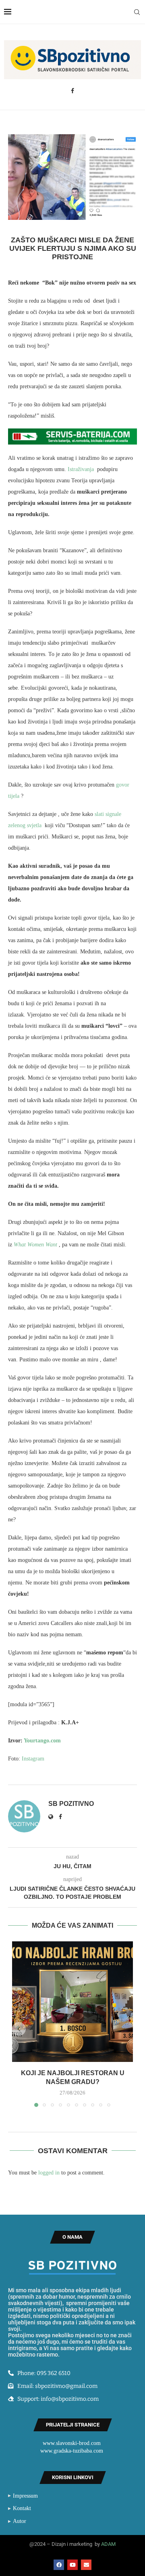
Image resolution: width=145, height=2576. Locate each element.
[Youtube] (72, 2565)
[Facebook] (72, 91)
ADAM (108, 2544)
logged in (49, 2173)
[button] (19, 2029)
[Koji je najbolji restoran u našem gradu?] (72, 2002)
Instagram (34, 1759)
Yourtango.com (42, 1741)
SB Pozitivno (71, 1804)
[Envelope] (86, 2565)
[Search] (137, 12)
